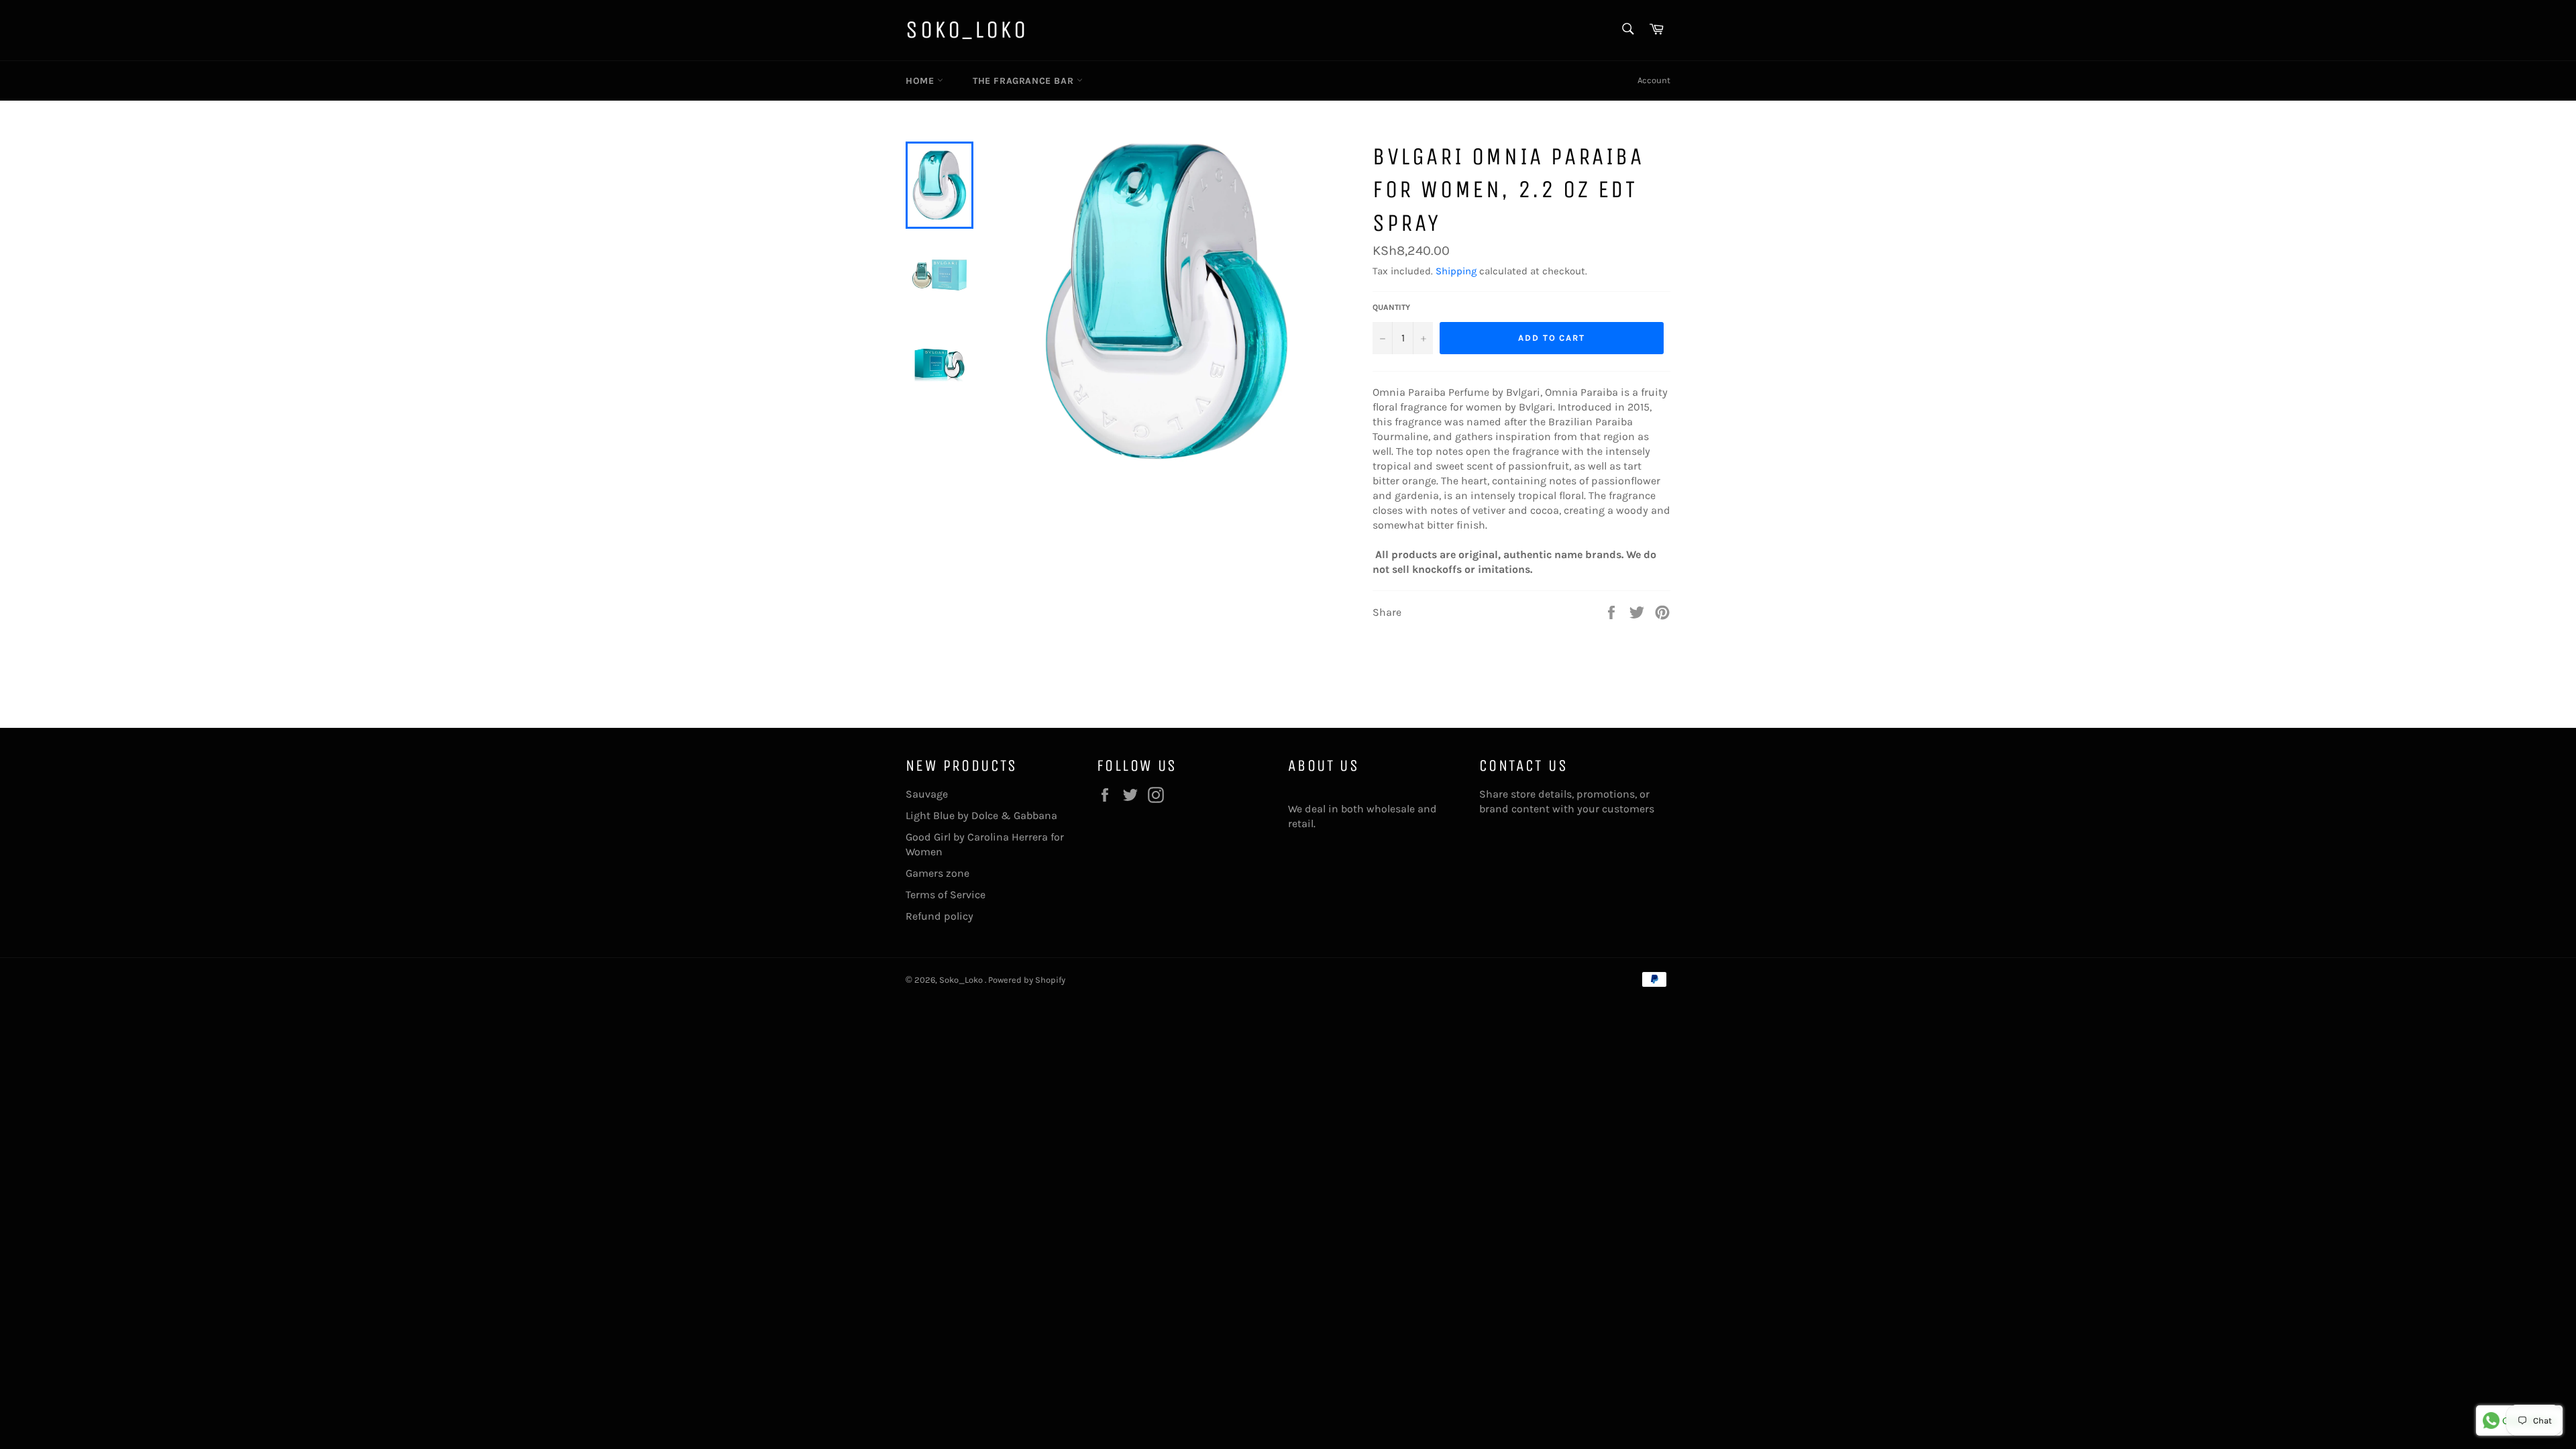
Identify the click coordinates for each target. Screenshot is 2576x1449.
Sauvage (927, 794)
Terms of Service (946, 895)
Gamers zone (937, 873)
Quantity (1391, 307)
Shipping (1456, 271)
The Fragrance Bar (1025, 81)
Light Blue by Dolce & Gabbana (981, 815)
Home (921, 81)
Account (1654, 80)
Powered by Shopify (1027, 980)
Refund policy (940, 916)
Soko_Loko (967, 30)
